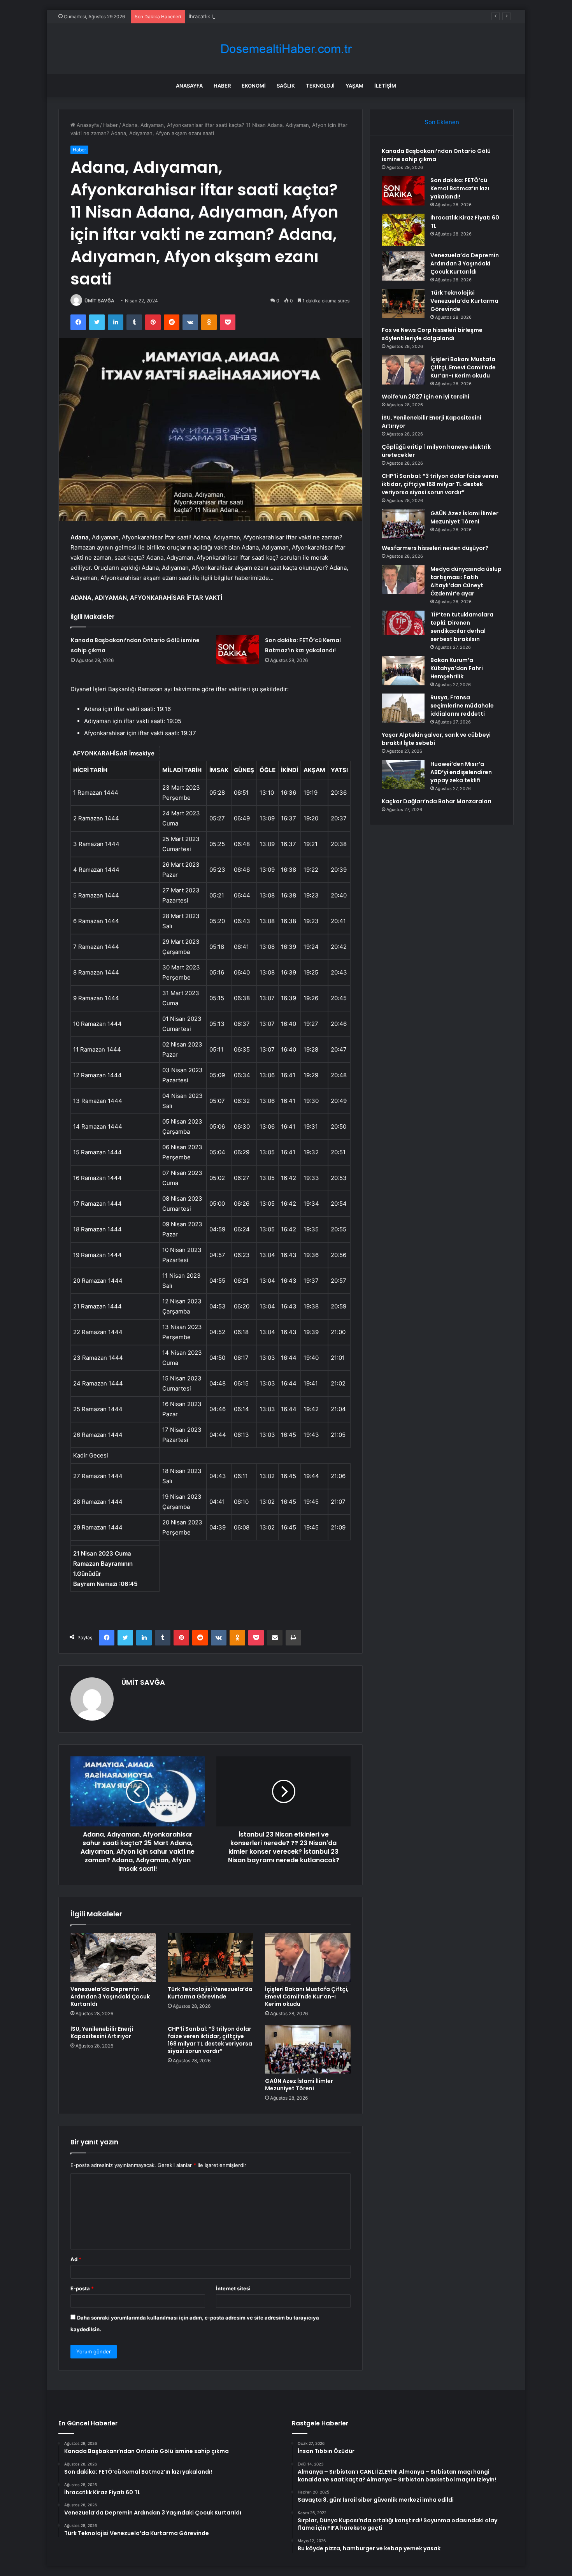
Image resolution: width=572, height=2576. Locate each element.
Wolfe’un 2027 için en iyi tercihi (425, 397)
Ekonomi (254, 86)
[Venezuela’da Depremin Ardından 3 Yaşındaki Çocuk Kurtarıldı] (113, 1957)
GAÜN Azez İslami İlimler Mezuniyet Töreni (299, 2085)
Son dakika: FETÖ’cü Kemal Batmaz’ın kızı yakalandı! (460, 188)
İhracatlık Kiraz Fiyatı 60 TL (221, 16)
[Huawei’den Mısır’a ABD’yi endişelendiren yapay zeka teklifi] (403, 775)
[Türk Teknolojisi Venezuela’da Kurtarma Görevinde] (211, 1957)
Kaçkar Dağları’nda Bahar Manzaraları (437, 801)
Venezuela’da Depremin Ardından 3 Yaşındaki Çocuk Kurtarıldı (110, 1997)
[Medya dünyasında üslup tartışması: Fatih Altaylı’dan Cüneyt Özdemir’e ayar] (403, 580)
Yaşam (354, 86)
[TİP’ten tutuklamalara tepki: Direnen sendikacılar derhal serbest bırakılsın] (403, 623)
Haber (222, 86)
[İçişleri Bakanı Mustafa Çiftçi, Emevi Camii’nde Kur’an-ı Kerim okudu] (308, 1957)
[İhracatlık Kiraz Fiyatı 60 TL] (403, 230)
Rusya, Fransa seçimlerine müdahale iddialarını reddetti (462, 706)
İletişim (385, 86)
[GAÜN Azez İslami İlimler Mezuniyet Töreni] (308, 2049)
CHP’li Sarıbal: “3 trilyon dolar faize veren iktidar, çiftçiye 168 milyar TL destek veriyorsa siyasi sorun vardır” (210, 2040)
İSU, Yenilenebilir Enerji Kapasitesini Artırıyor (102, 2033)
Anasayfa (189, 86)
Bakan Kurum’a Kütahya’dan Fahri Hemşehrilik (457, 668)
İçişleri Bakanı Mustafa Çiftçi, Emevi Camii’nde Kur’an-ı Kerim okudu (307, 1997)
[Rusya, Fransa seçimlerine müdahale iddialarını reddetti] (403, 708)
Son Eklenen (442, 122)
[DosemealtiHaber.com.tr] (286, 49)
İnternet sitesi (233, 2288)
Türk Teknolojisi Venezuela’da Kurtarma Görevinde (210, 1993)
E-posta (82, 2288)
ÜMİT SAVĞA (99, 301)
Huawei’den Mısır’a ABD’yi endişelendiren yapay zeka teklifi (461, 772)
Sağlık (286, 86)
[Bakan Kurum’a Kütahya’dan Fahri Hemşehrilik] (403, 671)
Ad (76, 2259)
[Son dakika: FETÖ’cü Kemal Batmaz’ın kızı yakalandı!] (238, 650)
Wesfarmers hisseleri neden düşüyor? (435, 548)
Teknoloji (320, 86)
